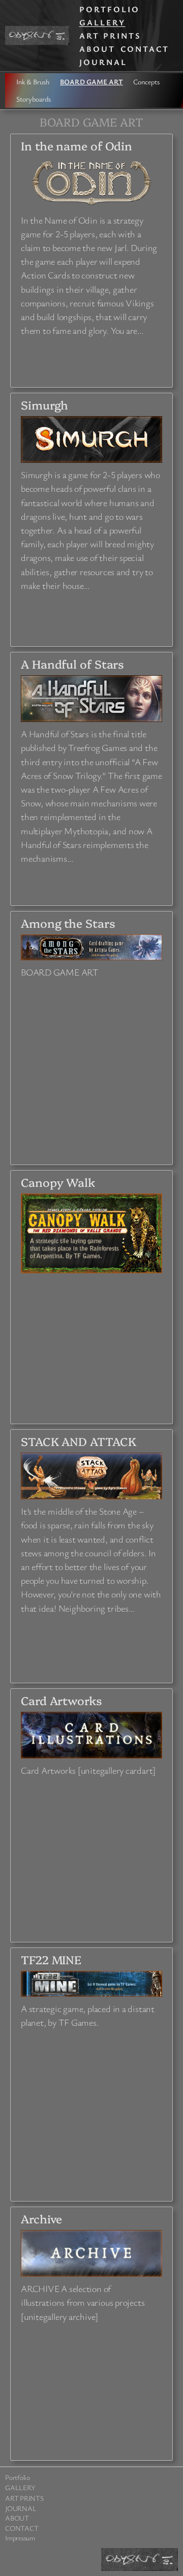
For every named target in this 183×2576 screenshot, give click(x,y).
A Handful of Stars (72, 664)
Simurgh (44, 405)
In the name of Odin (77, 146)
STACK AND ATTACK (78, 1441)
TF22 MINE (51, 1959)
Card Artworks (62, 1700)
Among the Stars (68, 923)
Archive (41, 2219)
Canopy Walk (58, 1182)
